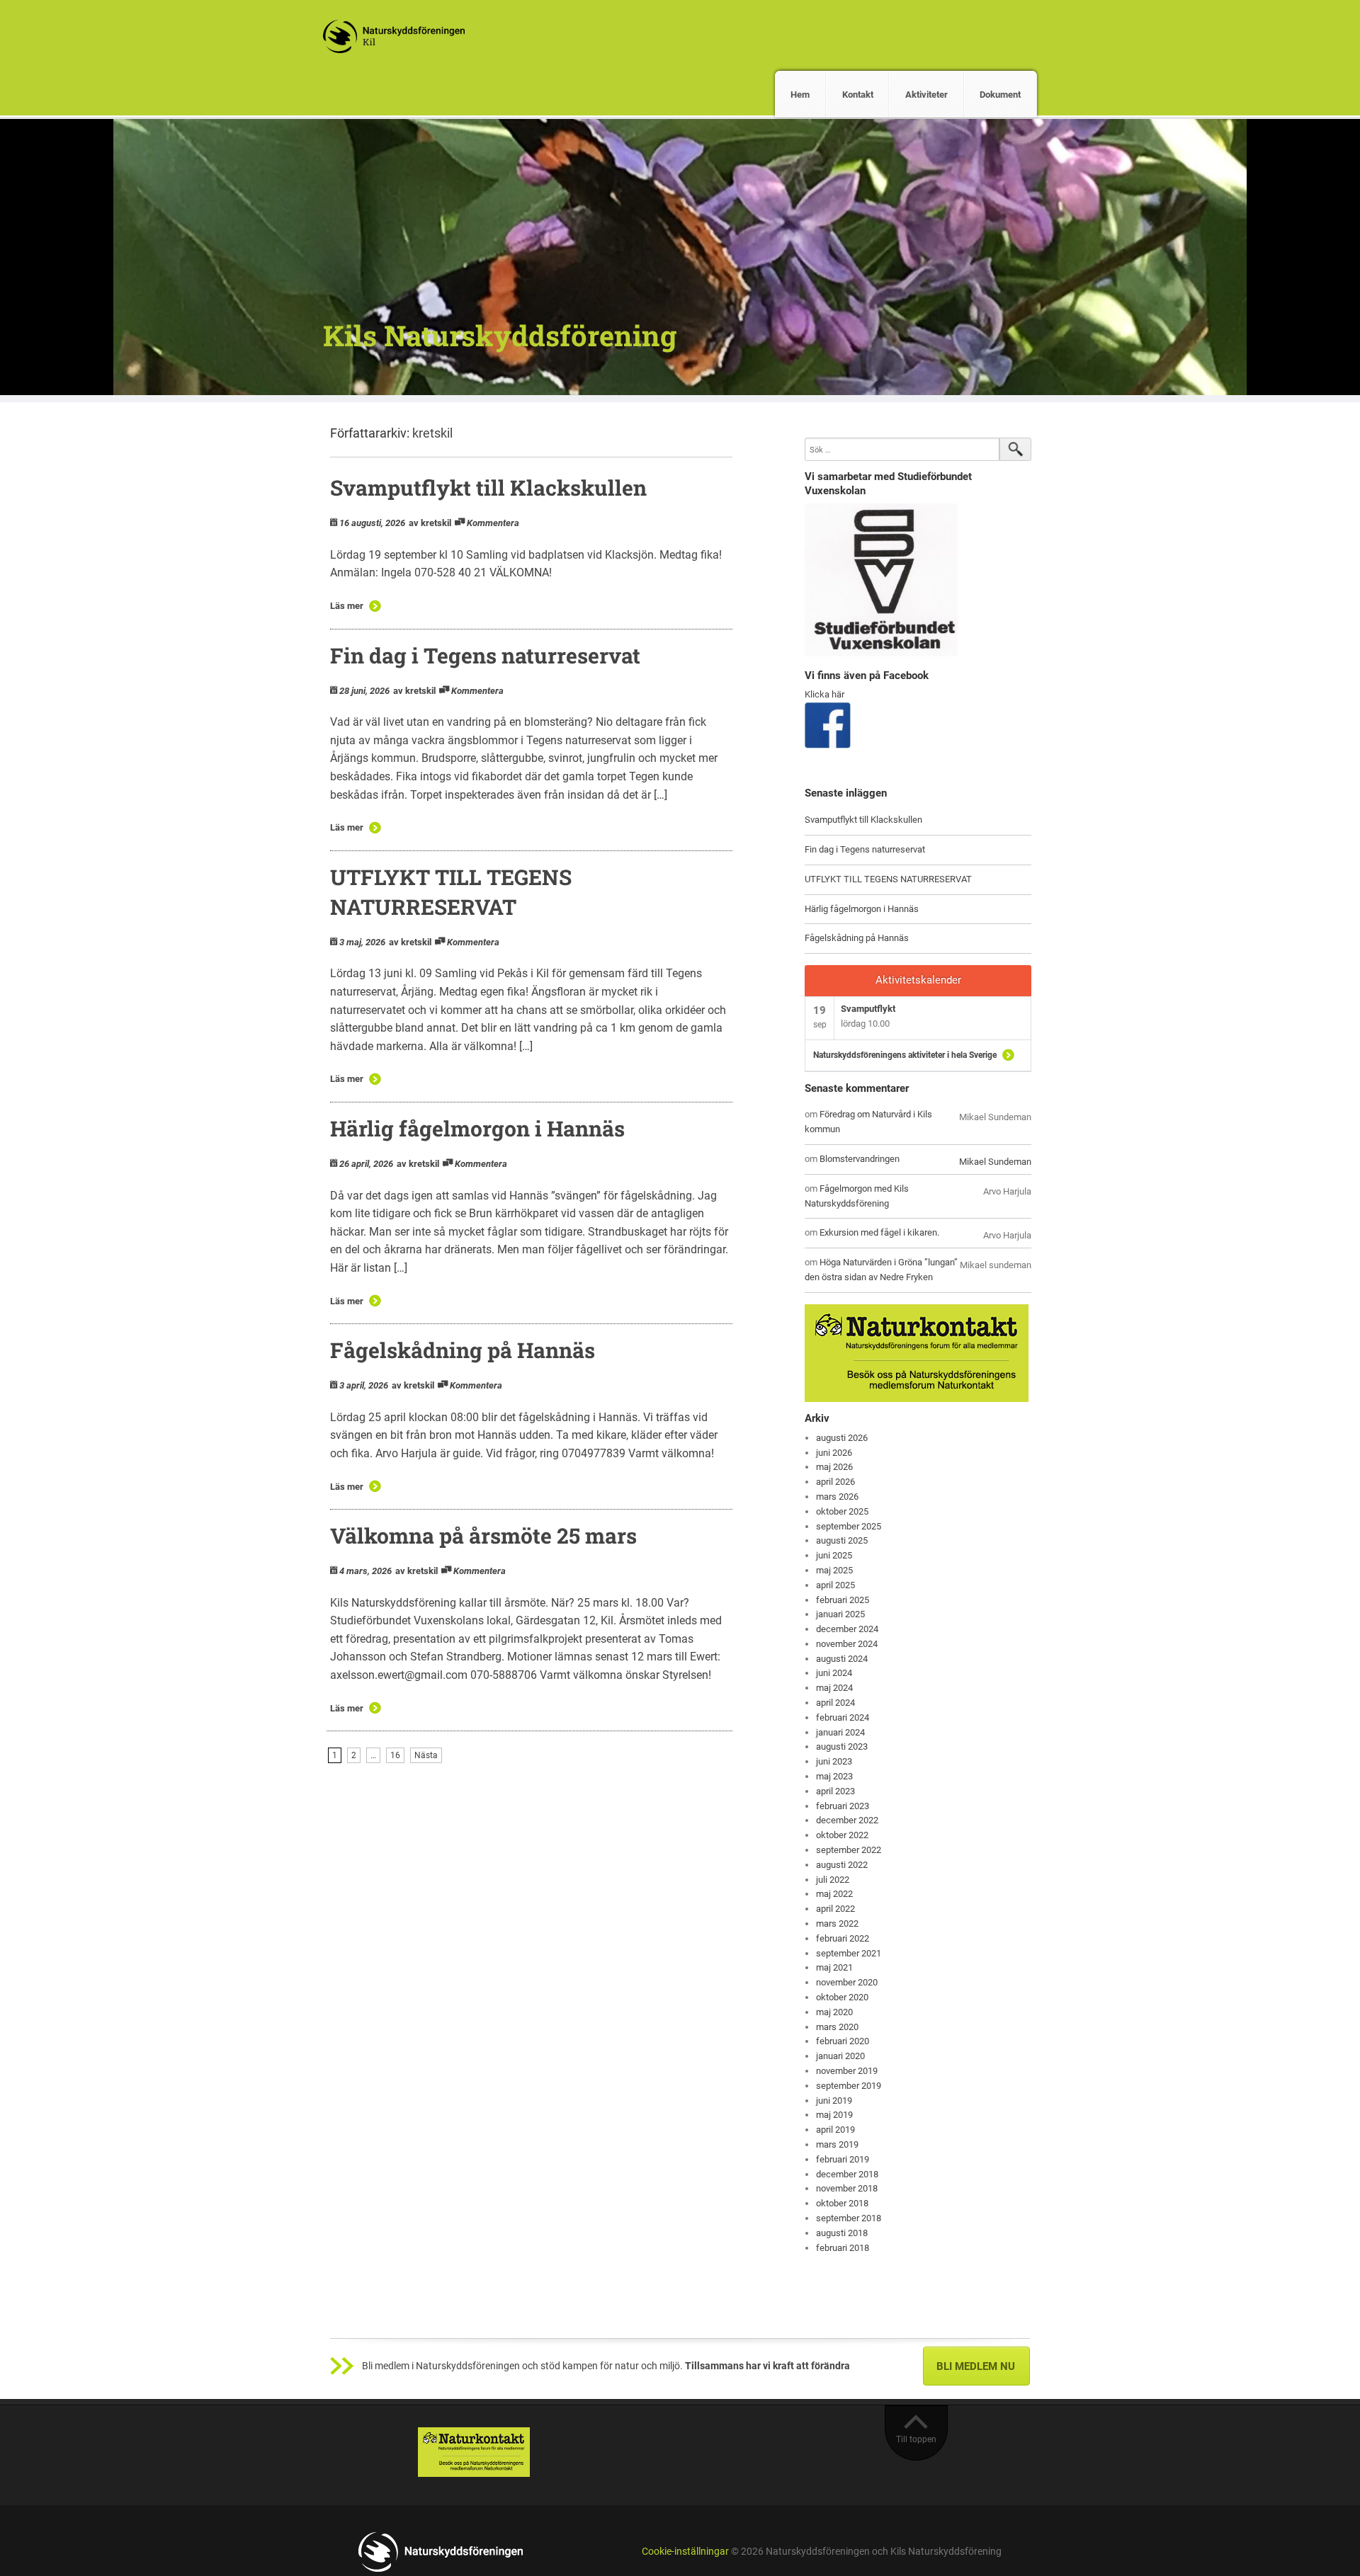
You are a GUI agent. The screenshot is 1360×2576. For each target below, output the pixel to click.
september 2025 (849, 1526)
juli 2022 (833, 1880)
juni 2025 (834, 1555)
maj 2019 (834, 2115)
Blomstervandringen (860, 1159)
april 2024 (835, 1703)
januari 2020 (840, 2056)
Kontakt (858, 95)
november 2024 (847, 1644)
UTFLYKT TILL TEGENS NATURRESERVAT (888, 879)
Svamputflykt (868, 1009)
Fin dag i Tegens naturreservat (485, 655)
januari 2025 (840, 1614)
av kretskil (430, 523)
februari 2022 (843, 1938)
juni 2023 (834, 1761)
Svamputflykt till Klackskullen (488, 488)
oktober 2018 (842, 2203)
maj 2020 (834, 2012)
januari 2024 (840, 1732)
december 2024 (847, 1629)
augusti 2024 (842, 1659)
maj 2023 (834, 1776)
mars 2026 (837, 1497)
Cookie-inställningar (685, 2552)
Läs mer (347, 606)
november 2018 (847, 2188)
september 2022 (849, 1850)
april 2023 (835, 1791)
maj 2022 (834, 1894)
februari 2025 (843, 1600)
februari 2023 (843, 1806)
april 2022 (835, 1909)
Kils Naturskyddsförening (500, 335)
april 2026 (835, 1482)
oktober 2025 (842, 1511)
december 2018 (847, 2174)
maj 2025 (834, 1570)
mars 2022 (837, 1924)
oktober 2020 (842, 1997)
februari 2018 (843, 2248)
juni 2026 (834, 1453)
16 (395, 1755)
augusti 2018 (842, 2233)
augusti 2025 (842, 1540)
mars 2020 (837, 2027)
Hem (800, 95)
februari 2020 (843, 2041)
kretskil (432, 433)
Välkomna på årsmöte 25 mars (483, 1535)
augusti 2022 (842, 1865)
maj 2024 (834, 1688)
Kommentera (493, 523)
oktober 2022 (842, 1835)
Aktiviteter (926, 95)
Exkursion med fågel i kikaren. (879, 1232)
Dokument (1000, 95)
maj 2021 (834, 1967)
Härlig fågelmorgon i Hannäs (477, 1128)
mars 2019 (837, 2144)
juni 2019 (834, 2101)
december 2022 (847, 1820)
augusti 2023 (842, 1746)
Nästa (426, 1755)
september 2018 (849, 2218)
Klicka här (824, 694)
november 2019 (847, 2071)
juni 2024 (834, 1673)
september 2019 (849, 2086)
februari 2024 (843, 1717)
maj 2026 (834, 1467)
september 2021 (849, 1953)
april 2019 (835, 2130)
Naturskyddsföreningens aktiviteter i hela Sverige (905, 1055)
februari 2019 (843, 2159)
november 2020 (847, 1982)
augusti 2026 (842, 1438)
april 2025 (835, 1585)
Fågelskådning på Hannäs (463, 1350)
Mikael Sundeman (995, 1162)
